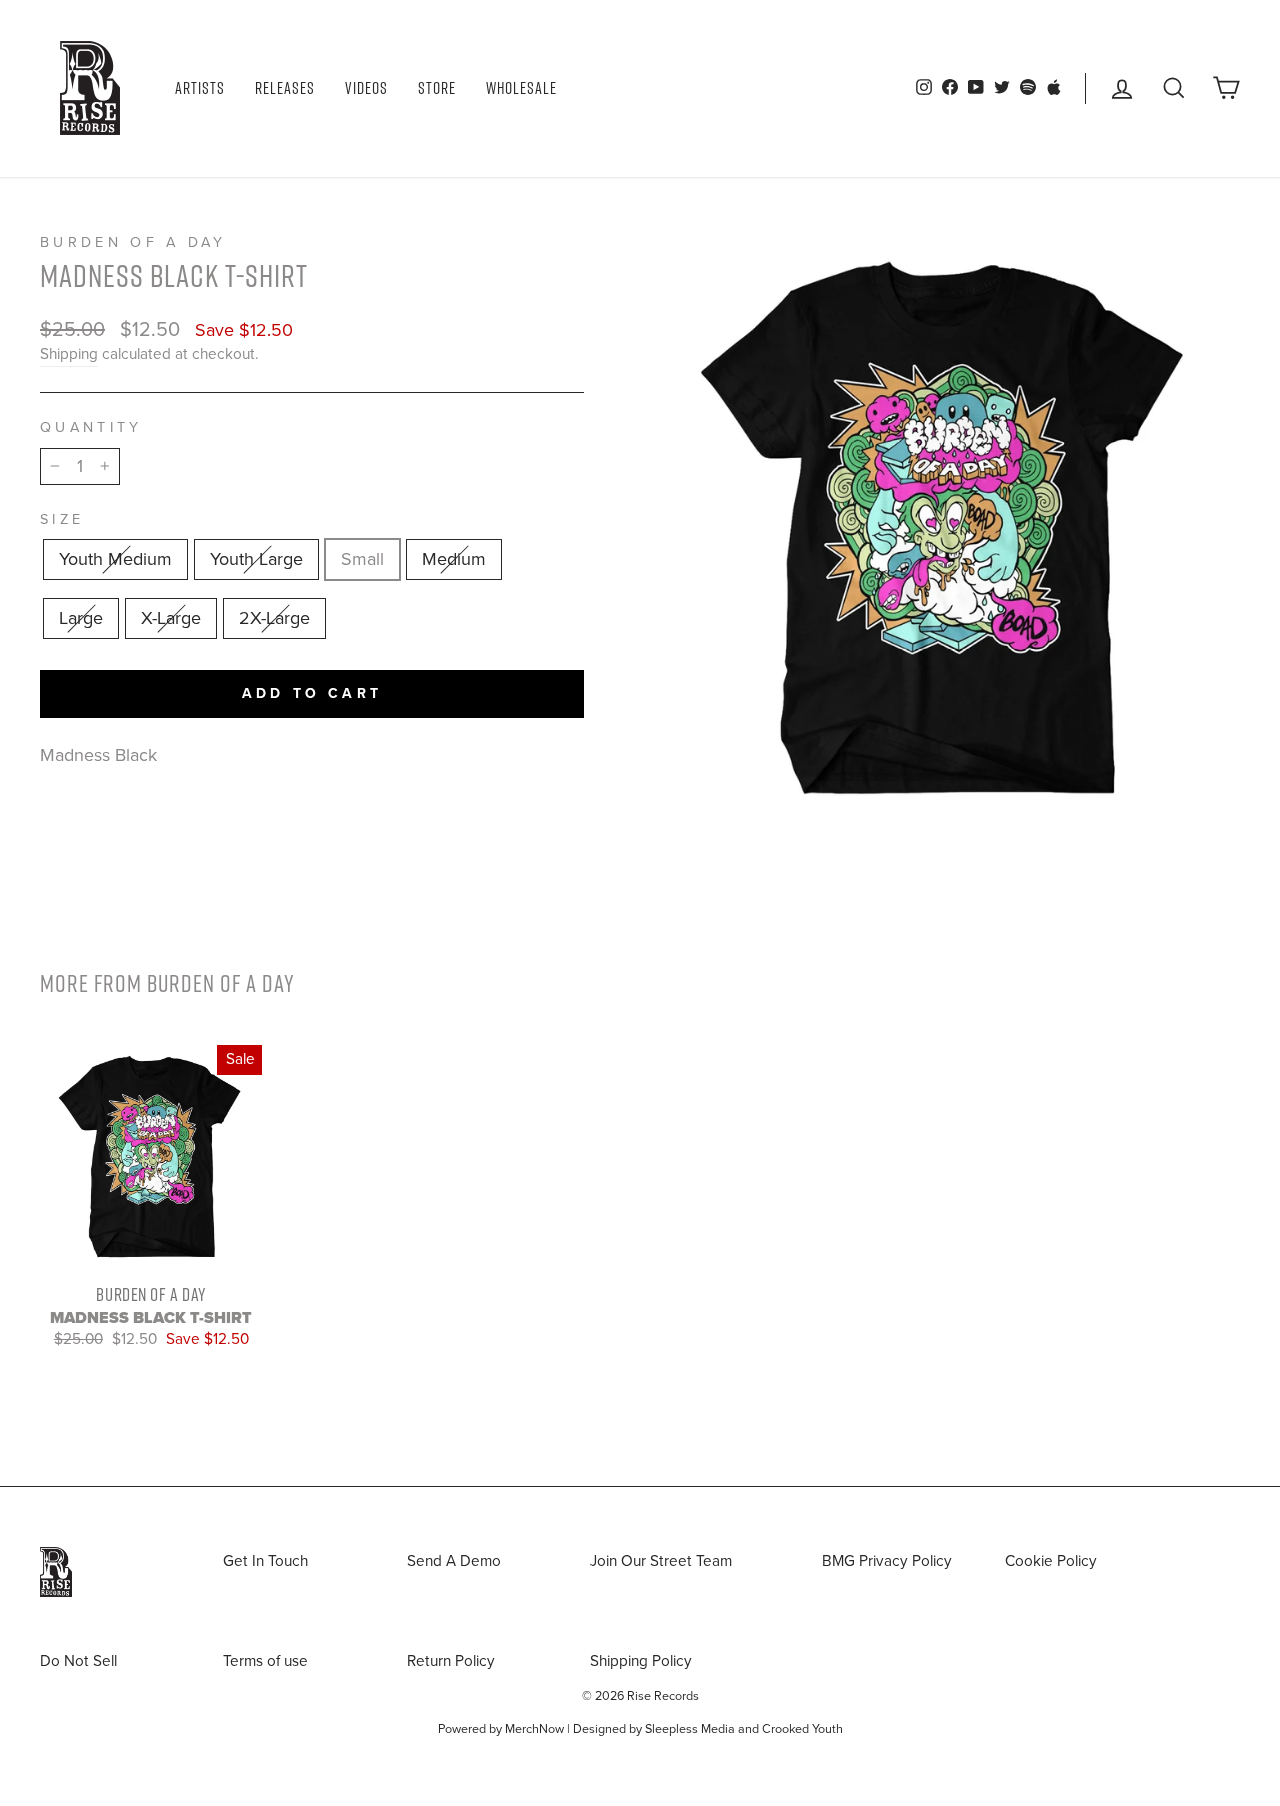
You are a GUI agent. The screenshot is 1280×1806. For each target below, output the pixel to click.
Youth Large (256, 559)
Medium (454, 559)
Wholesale (521, 88)
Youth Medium (115, 559)
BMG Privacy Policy (887, 1561)
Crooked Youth (802, 1729)
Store (437, 88)
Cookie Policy (1051, 1561)
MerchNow (534, 1729)
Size (62, 519)
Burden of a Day (133, 242)
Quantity (91, 427)
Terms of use (265, 1661)
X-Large (171, 618)
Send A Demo (454, 1561)
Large (81, 618)
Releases (285, 88)
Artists (200, 88)
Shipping (69, 354)
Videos (366, 88)
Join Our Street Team (661, 1561)
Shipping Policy (641, 1661)
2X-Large (274, 618)
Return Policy (451, 1661)
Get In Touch (265, 1561)
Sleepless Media (690, 1729)
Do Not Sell (78, 1661)
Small (362, 559)
